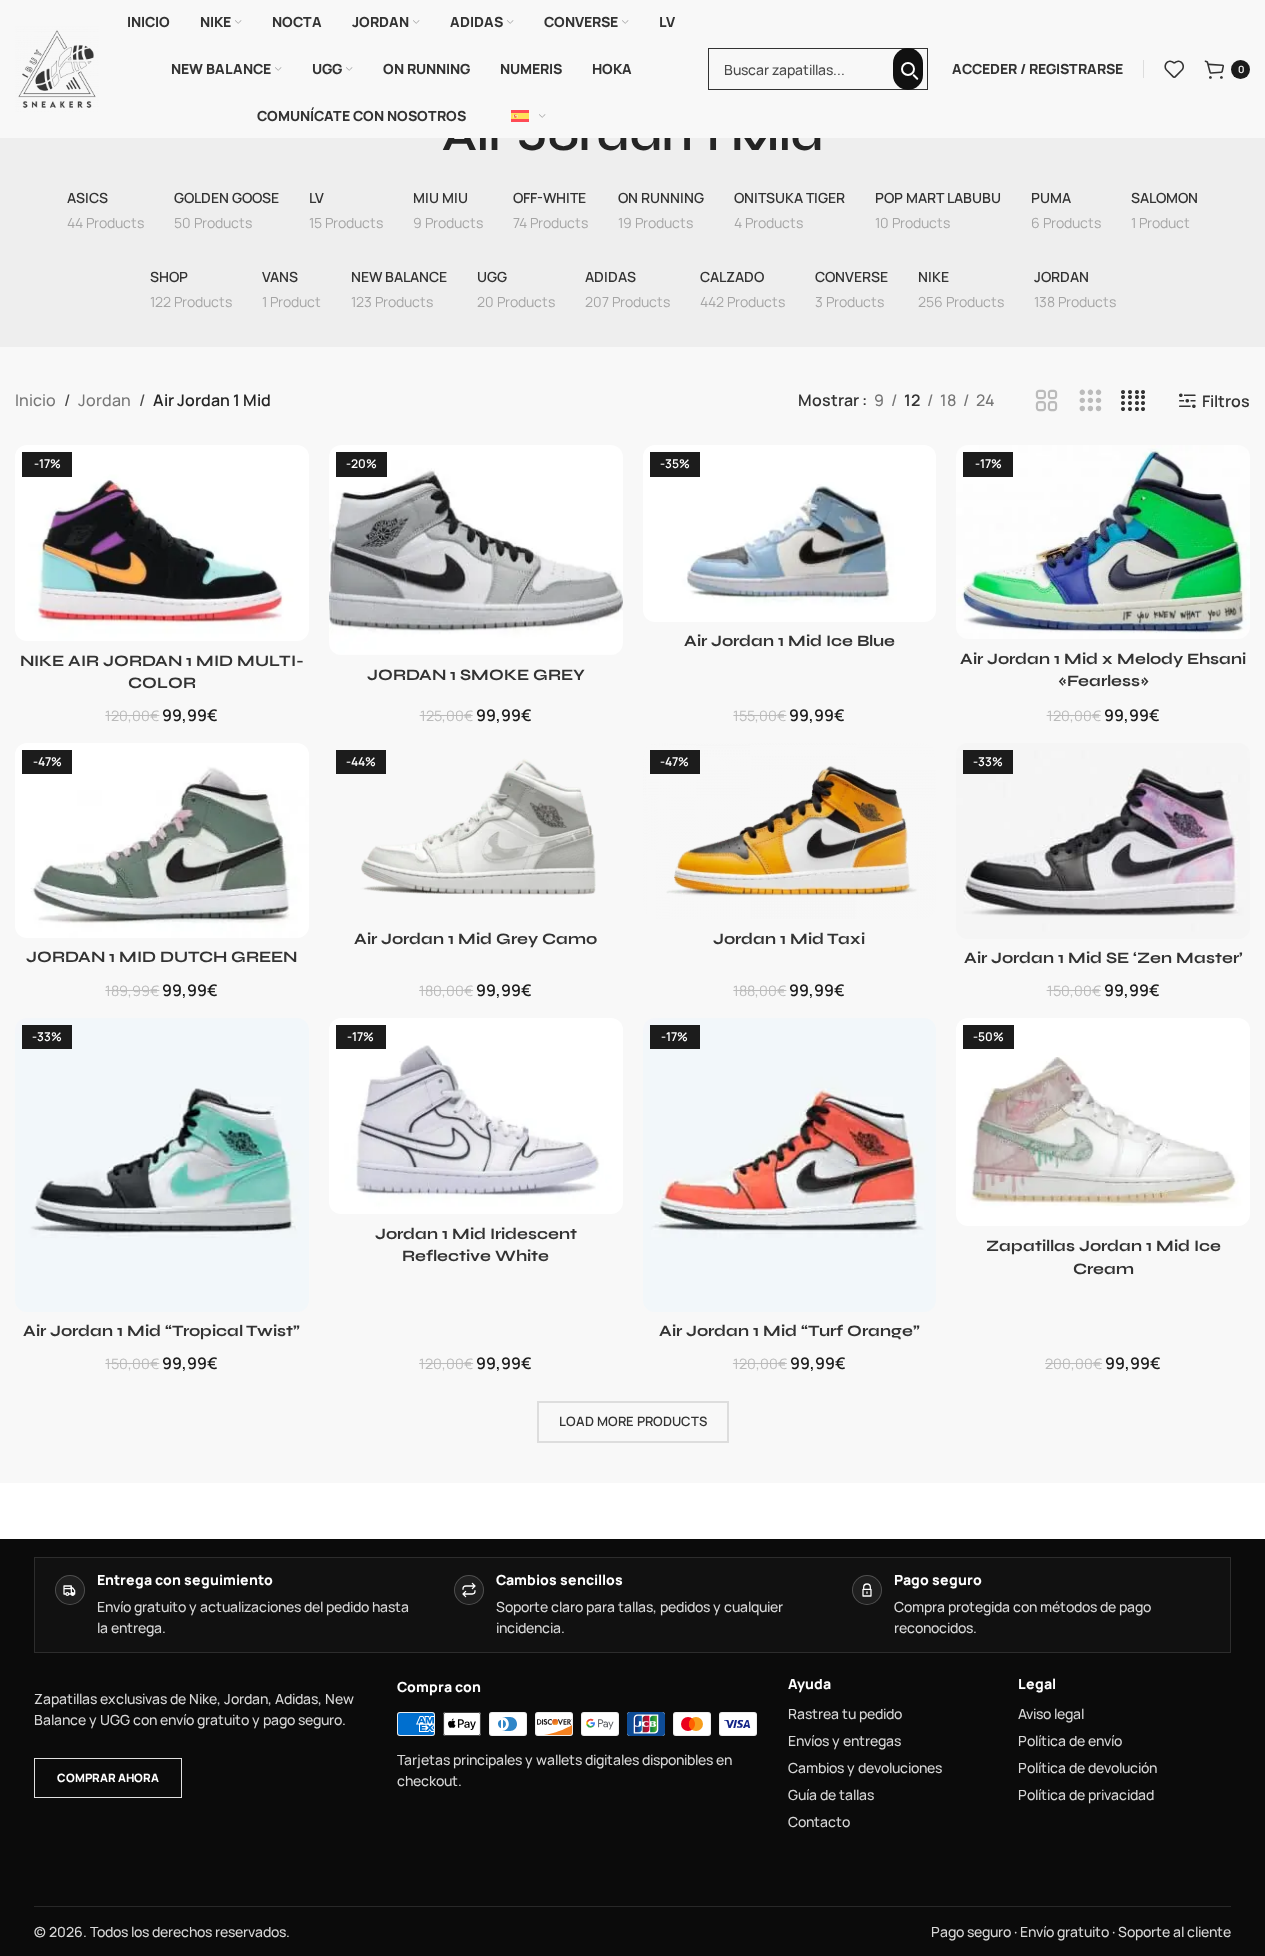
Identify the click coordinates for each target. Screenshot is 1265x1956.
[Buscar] (908, 69)
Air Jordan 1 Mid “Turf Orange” (789, 1330)
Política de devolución (1087, 1768)
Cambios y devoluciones (865, 1768)
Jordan (104, 400)
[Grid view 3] (1090, 401)
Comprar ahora (108, 1777)
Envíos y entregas (844, 1741)
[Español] (529, 116)
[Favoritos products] (1174, 69)
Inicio (35, 400)
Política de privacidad (1086, 1795)
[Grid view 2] (1046, 401)
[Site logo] (57, 67)
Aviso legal (1051, 1714)
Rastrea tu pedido (845, 1714)
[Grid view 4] (1133, 401)
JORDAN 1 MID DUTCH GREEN (161, 956)
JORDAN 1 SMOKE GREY (476, 674)
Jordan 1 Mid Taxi (789, 938)
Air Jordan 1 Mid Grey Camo (475, 938)
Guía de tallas (831, 1795)
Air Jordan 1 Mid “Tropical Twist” (161, 1330)
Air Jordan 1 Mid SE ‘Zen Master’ (1103, 957)
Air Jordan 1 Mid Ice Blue (789, 640)
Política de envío (1070, 1741)
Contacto (819, 1822)
